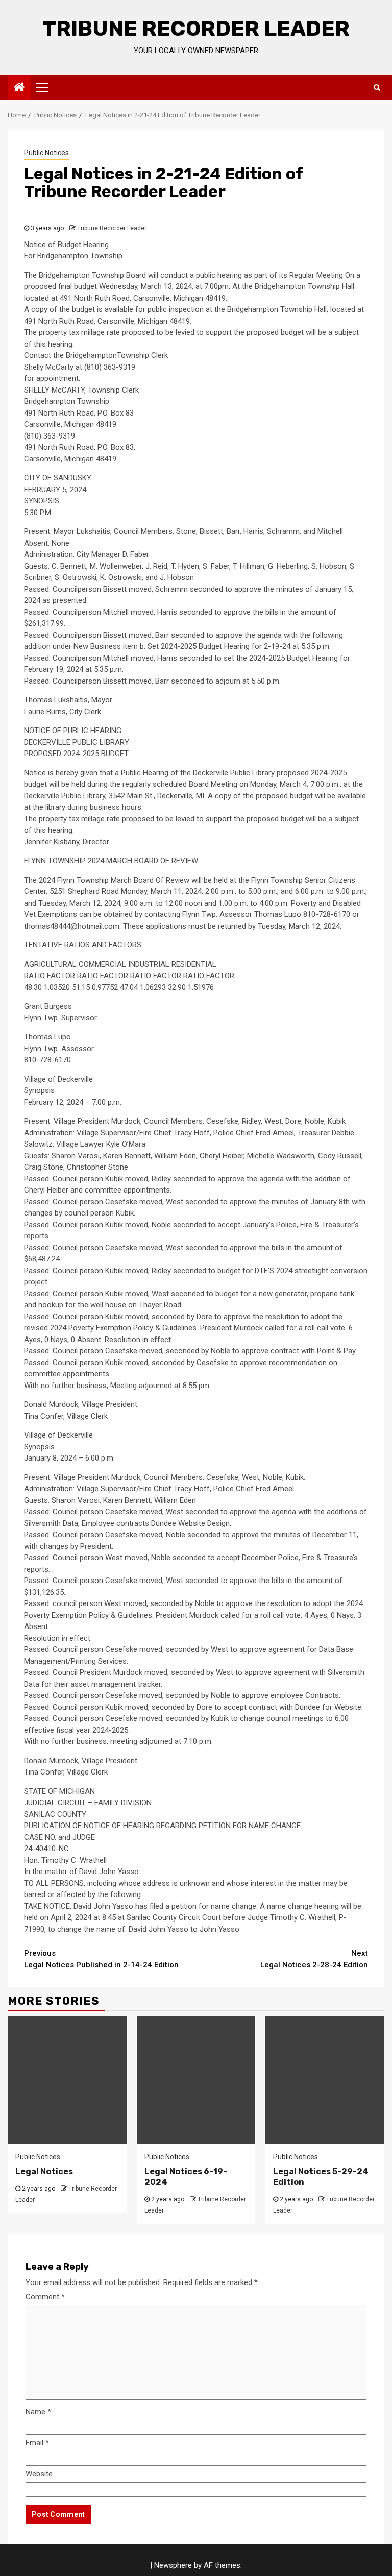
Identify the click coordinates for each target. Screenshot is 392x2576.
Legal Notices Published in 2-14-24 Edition (101, 1959)
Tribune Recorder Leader (196, 29)
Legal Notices (44, 2171)
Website (39, 2474)
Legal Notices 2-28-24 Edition (314, 1959)
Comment (45, 2297)
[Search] (377, 87)
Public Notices (46, 153)
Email (37, 2443)
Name (38, 2412)
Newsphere (173, 2565)
